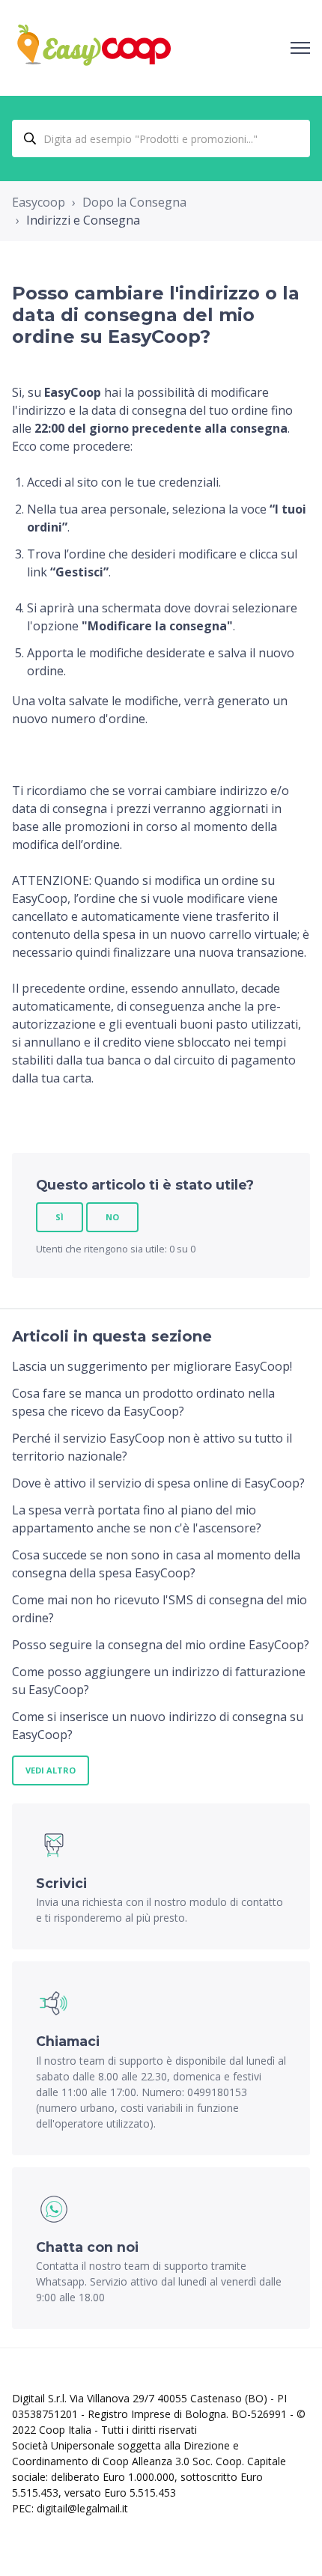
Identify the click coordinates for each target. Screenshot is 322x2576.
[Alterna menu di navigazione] (300, 48)
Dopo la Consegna (134, 202)
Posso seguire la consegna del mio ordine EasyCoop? (161, 1645)
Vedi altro (51, 1770)
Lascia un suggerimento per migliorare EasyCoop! (152, 1366)
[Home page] (94, 48)
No (112, 1217)
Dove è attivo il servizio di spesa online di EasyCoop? (158, 1483)
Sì (60, 1217)
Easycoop (39, 202)
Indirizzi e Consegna (83, 220)
